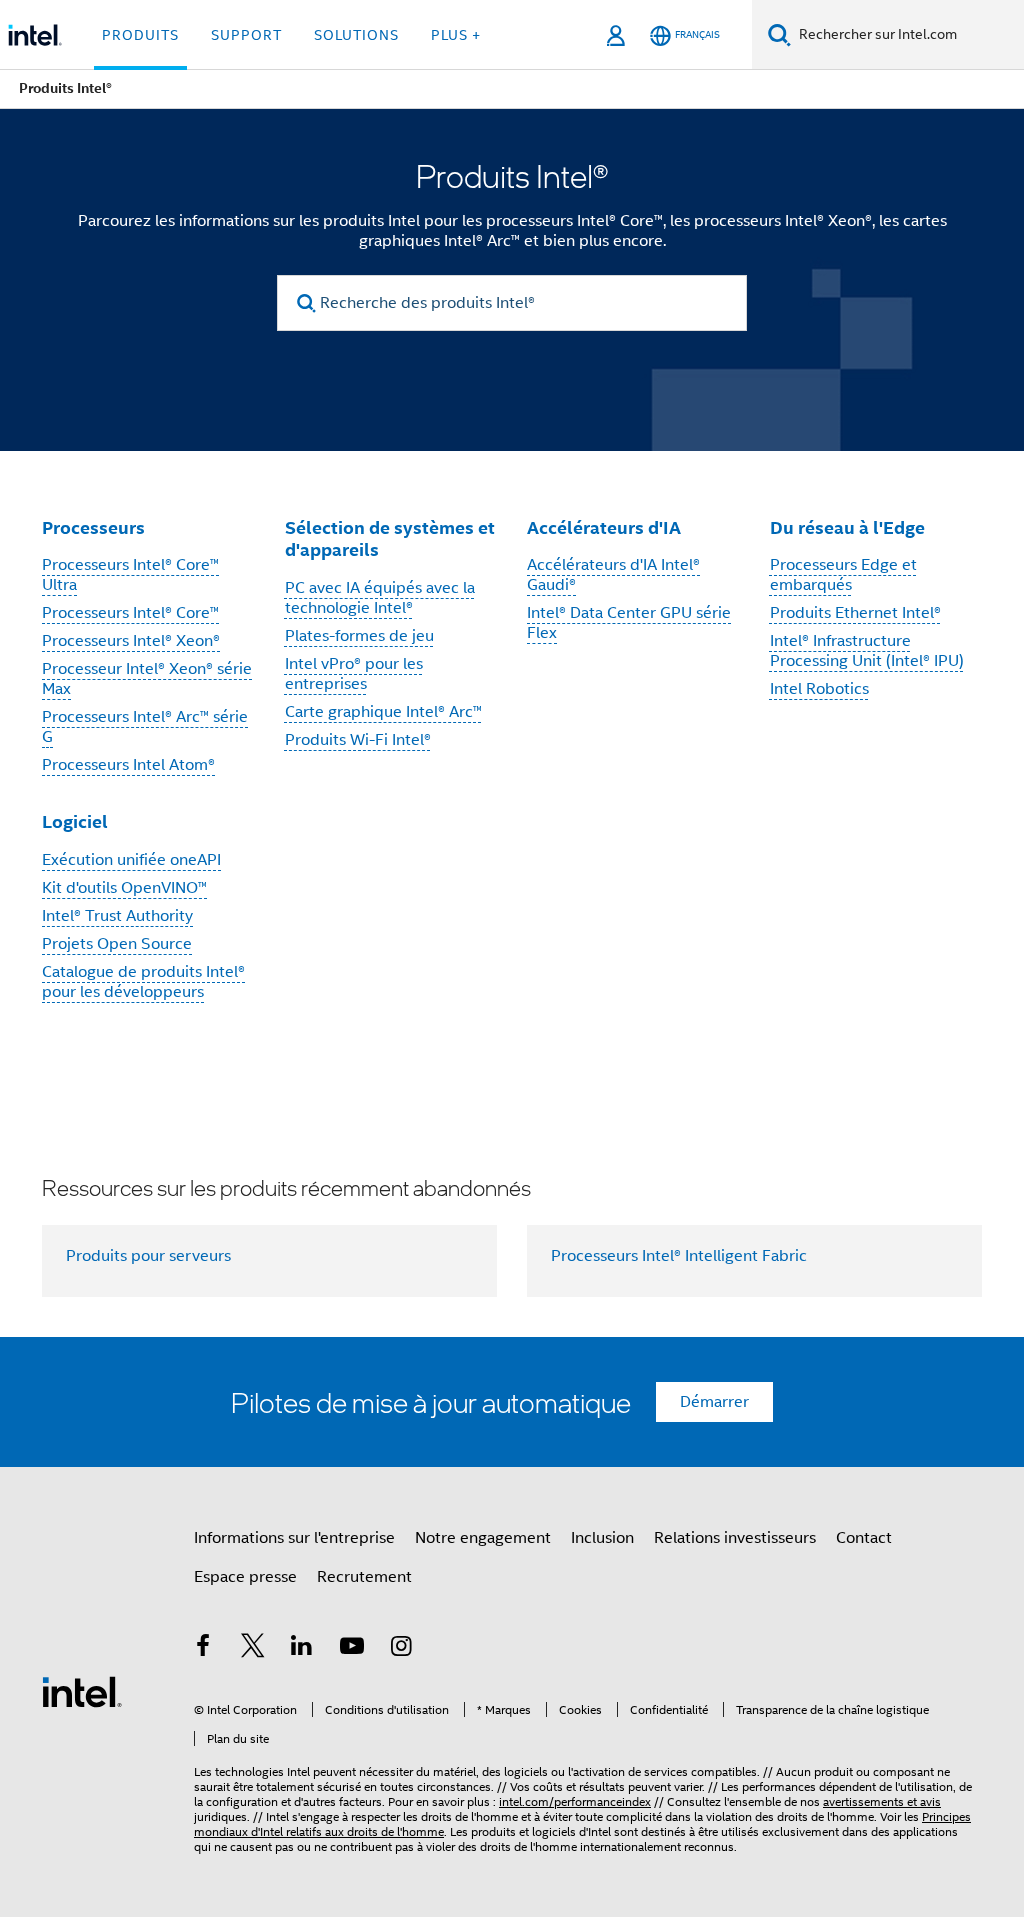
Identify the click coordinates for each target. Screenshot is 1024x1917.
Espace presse (245, 1577)
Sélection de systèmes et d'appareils (390, 539)
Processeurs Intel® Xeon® (131, 641)
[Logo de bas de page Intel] (82, 1691)
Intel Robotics (819, 689)
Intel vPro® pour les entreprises (354, 674)
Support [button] (246, 35)
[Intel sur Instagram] (401, 1649)
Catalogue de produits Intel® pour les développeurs (143, 982)
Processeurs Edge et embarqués (843, 575)
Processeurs (93, 527)
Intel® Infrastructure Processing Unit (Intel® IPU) (867, 651)
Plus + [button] (456, 35)
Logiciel (75, 821)
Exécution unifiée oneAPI (131, 860)
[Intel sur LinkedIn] (302, 1649)
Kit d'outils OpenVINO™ (124, 888)
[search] (306, 303)
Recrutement (364, 1577)
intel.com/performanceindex (575, 1801)
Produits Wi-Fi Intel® (358, 740)
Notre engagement (483, 1538)
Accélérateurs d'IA (604, 527)
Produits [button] (140, 35)
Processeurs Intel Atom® (128, 765)
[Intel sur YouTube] (352, 1649)
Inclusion (602, 1538)
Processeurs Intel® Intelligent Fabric (679, 1256)
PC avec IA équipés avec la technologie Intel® (380, 598)
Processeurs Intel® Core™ (130, 613)
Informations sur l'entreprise (294, 1538)
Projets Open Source (117, 944)
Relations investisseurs (735, 1538)
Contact (864, 1538)
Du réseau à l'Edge (847, 527)
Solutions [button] (356, 35)
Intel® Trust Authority (117, 916)
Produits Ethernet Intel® (855, 613)
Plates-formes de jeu (359, 636)
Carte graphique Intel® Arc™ (383, 712)
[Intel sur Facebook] (203, 1649)
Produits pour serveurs (148, 1256)
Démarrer (714, 1402)
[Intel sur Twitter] (253, 1649)
